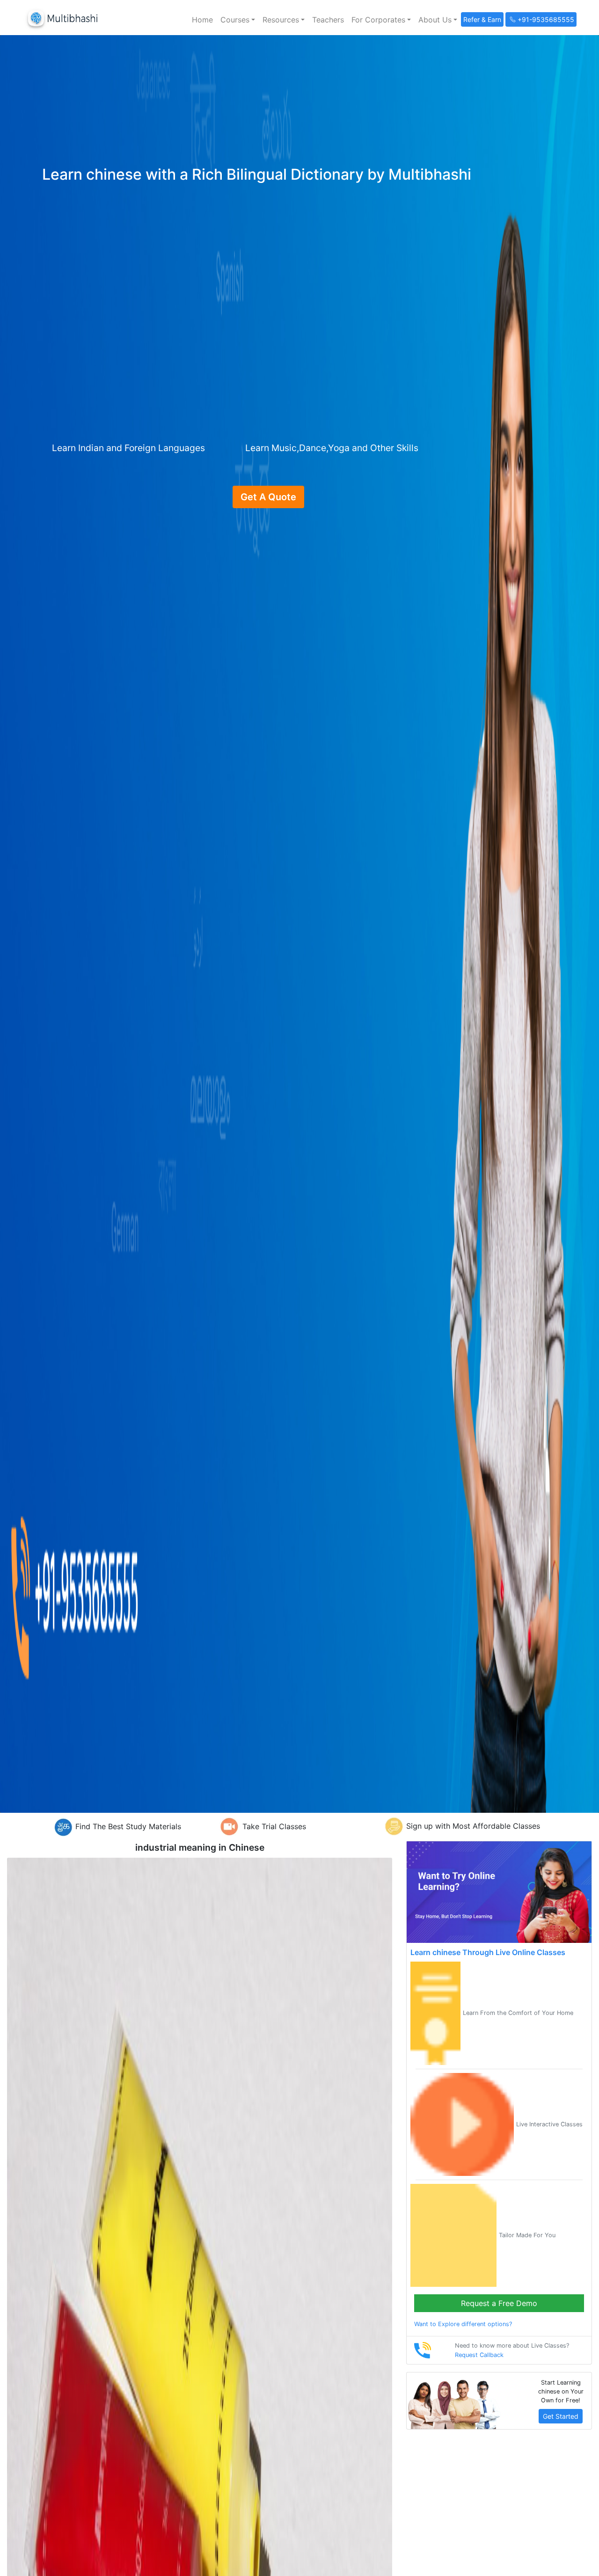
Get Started (561, 2416)
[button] (238, 20)
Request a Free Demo (499, 2303)
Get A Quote (268, 497)
